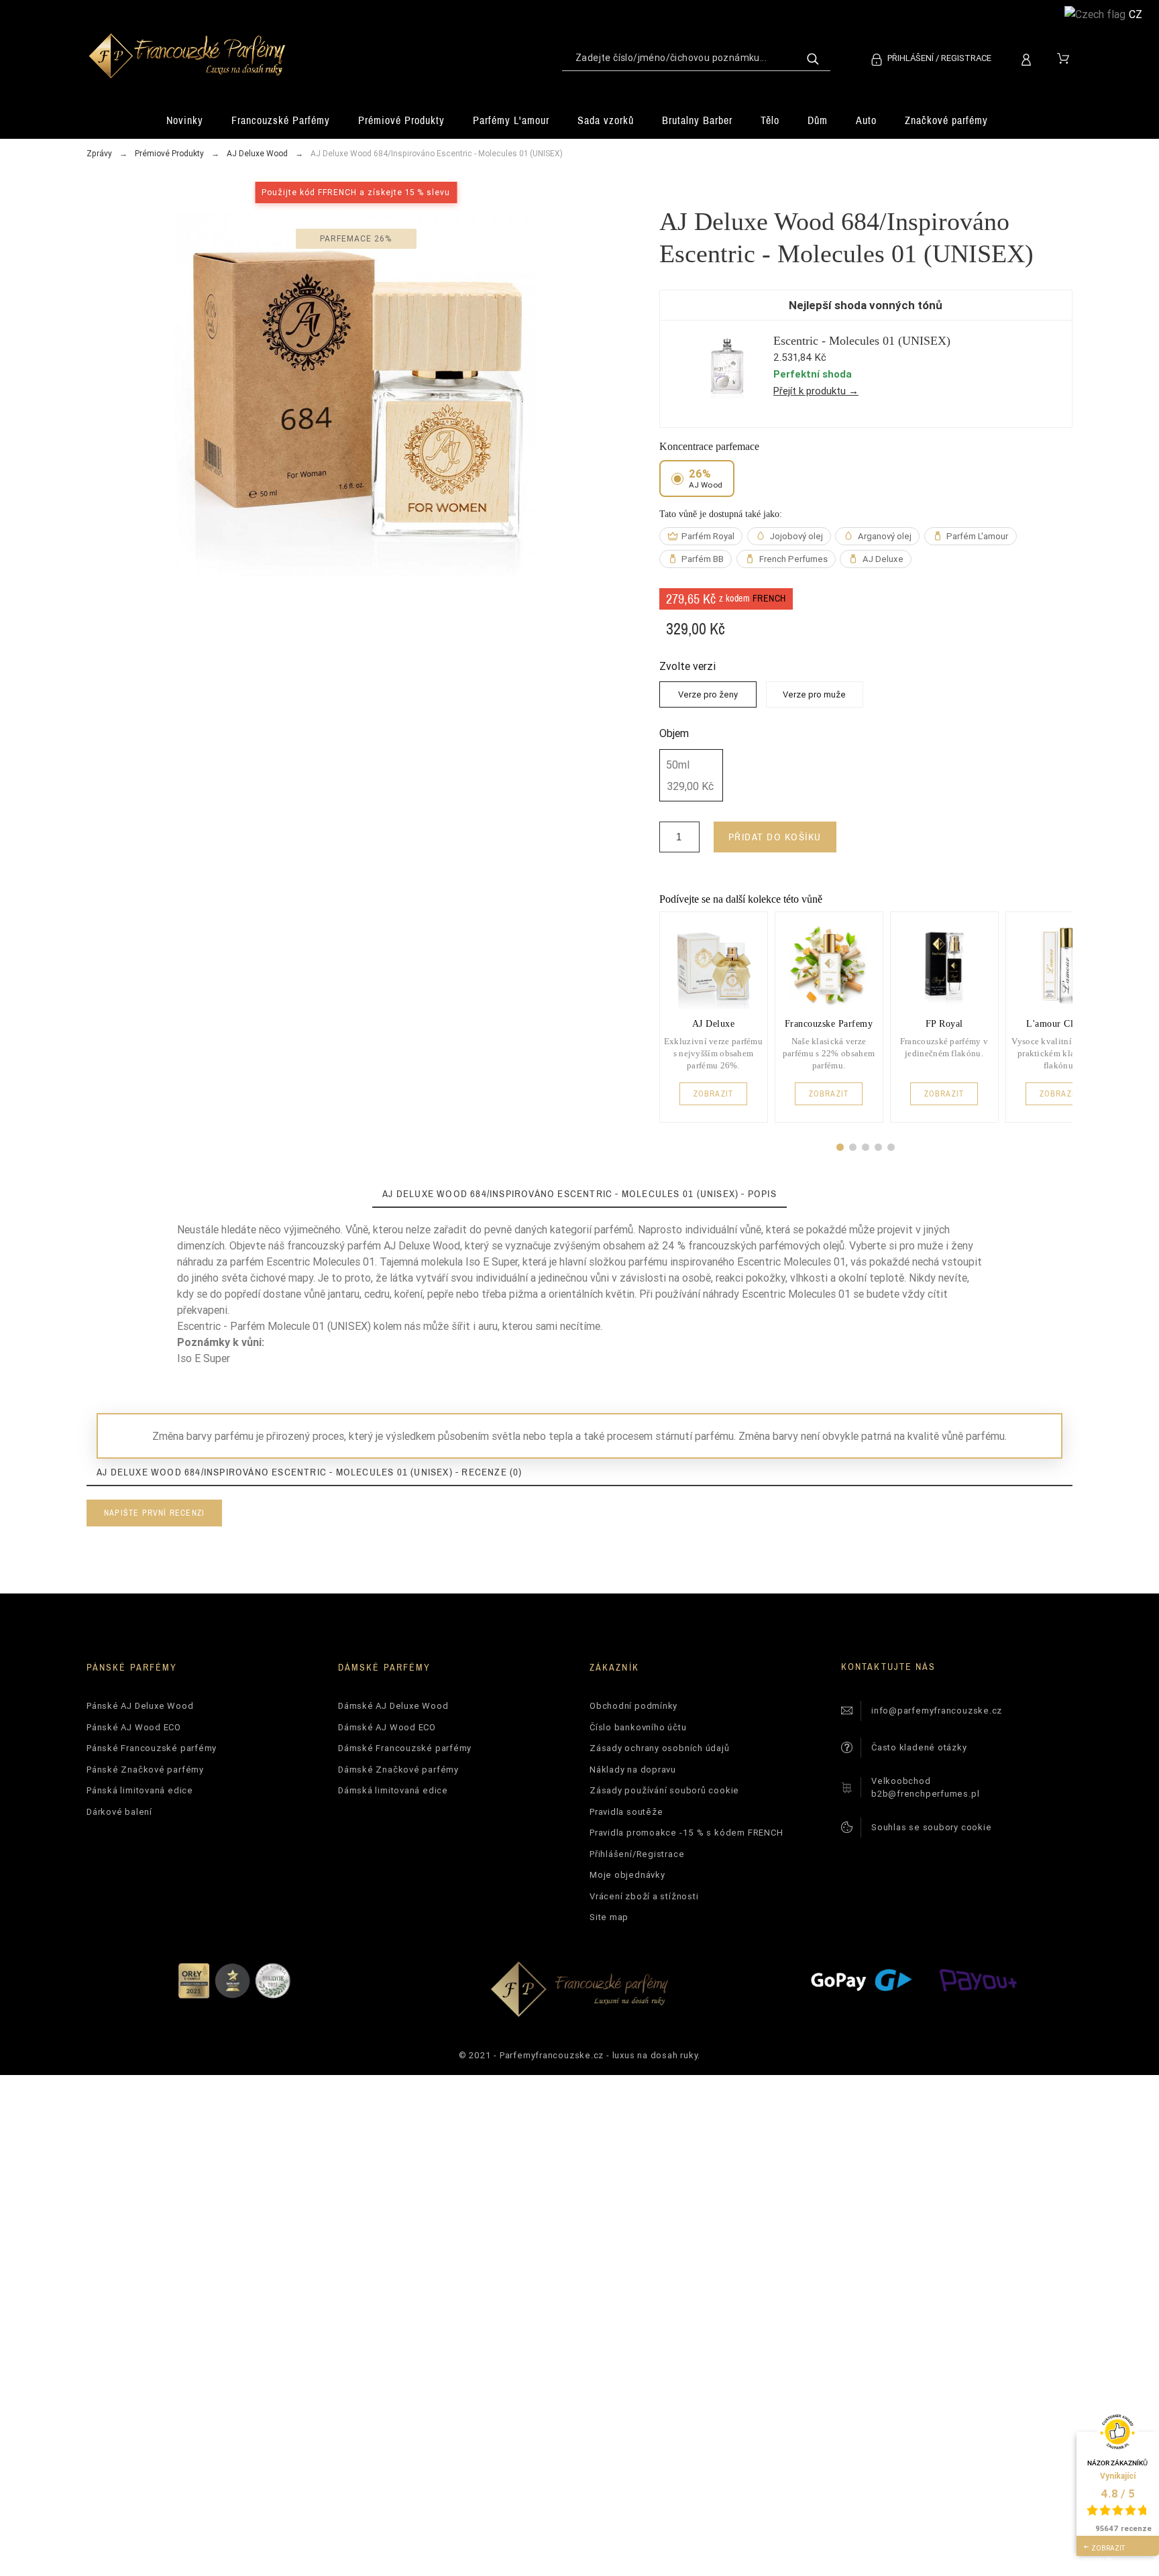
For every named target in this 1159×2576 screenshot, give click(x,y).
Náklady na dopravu (633, 1770)
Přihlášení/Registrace (637, 1854)
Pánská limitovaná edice (140, 1790)
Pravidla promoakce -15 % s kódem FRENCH (686, 1833)
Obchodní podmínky (633, 1706)
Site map (609, 1917)
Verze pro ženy (708, 694)
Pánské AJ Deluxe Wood (140, 1706)
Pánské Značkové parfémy (145, 1770)
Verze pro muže (814, 694)
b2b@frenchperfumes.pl (925, 1794)
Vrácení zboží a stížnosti (644, 1896)
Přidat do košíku (775, 837)
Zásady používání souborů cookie (664, 1790)
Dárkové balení (119, 1812)
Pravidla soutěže (626, 1812)
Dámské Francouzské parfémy (405, 1748)
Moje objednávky (627, 1875)
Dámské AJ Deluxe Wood (393, 1706)
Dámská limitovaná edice (393, 1790)
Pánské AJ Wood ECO (134, 1727)
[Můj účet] (1029, 58)
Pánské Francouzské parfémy (152, 1748)
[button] (840, 1147)
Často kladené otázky (919, 1747)
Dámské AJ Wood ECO (387, 1727)
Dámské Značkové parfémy (398, 1770)
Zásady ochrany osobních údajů (660, 1748)
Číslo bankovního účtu (638, 1727)
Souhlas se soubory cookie (932, 1827)
